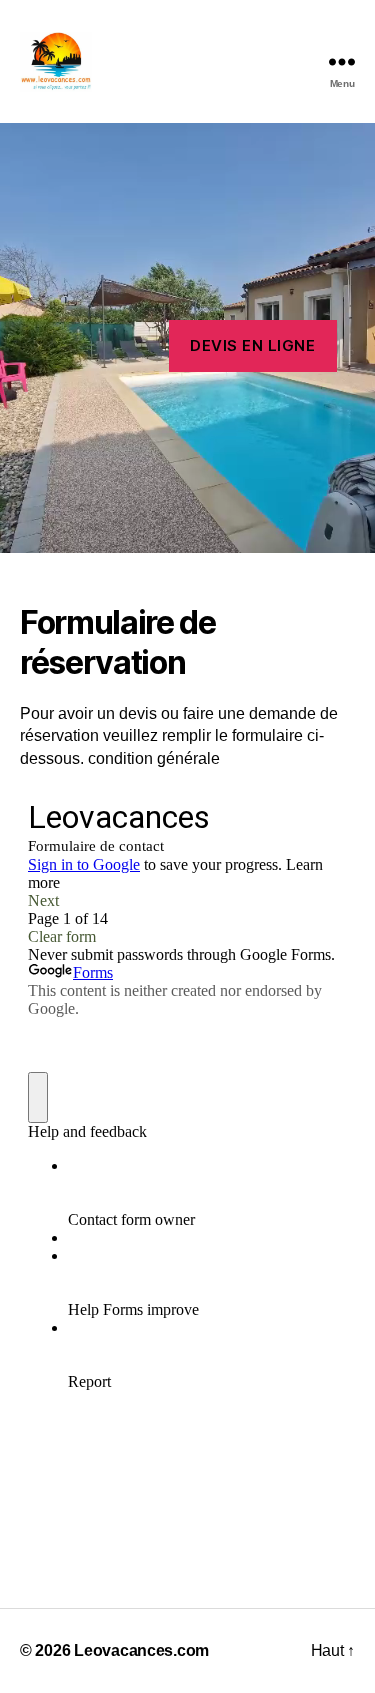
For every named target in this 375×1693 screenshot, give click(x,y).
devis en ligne (252, 345)
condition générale (154, 758)
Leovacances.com (141, 1650)
